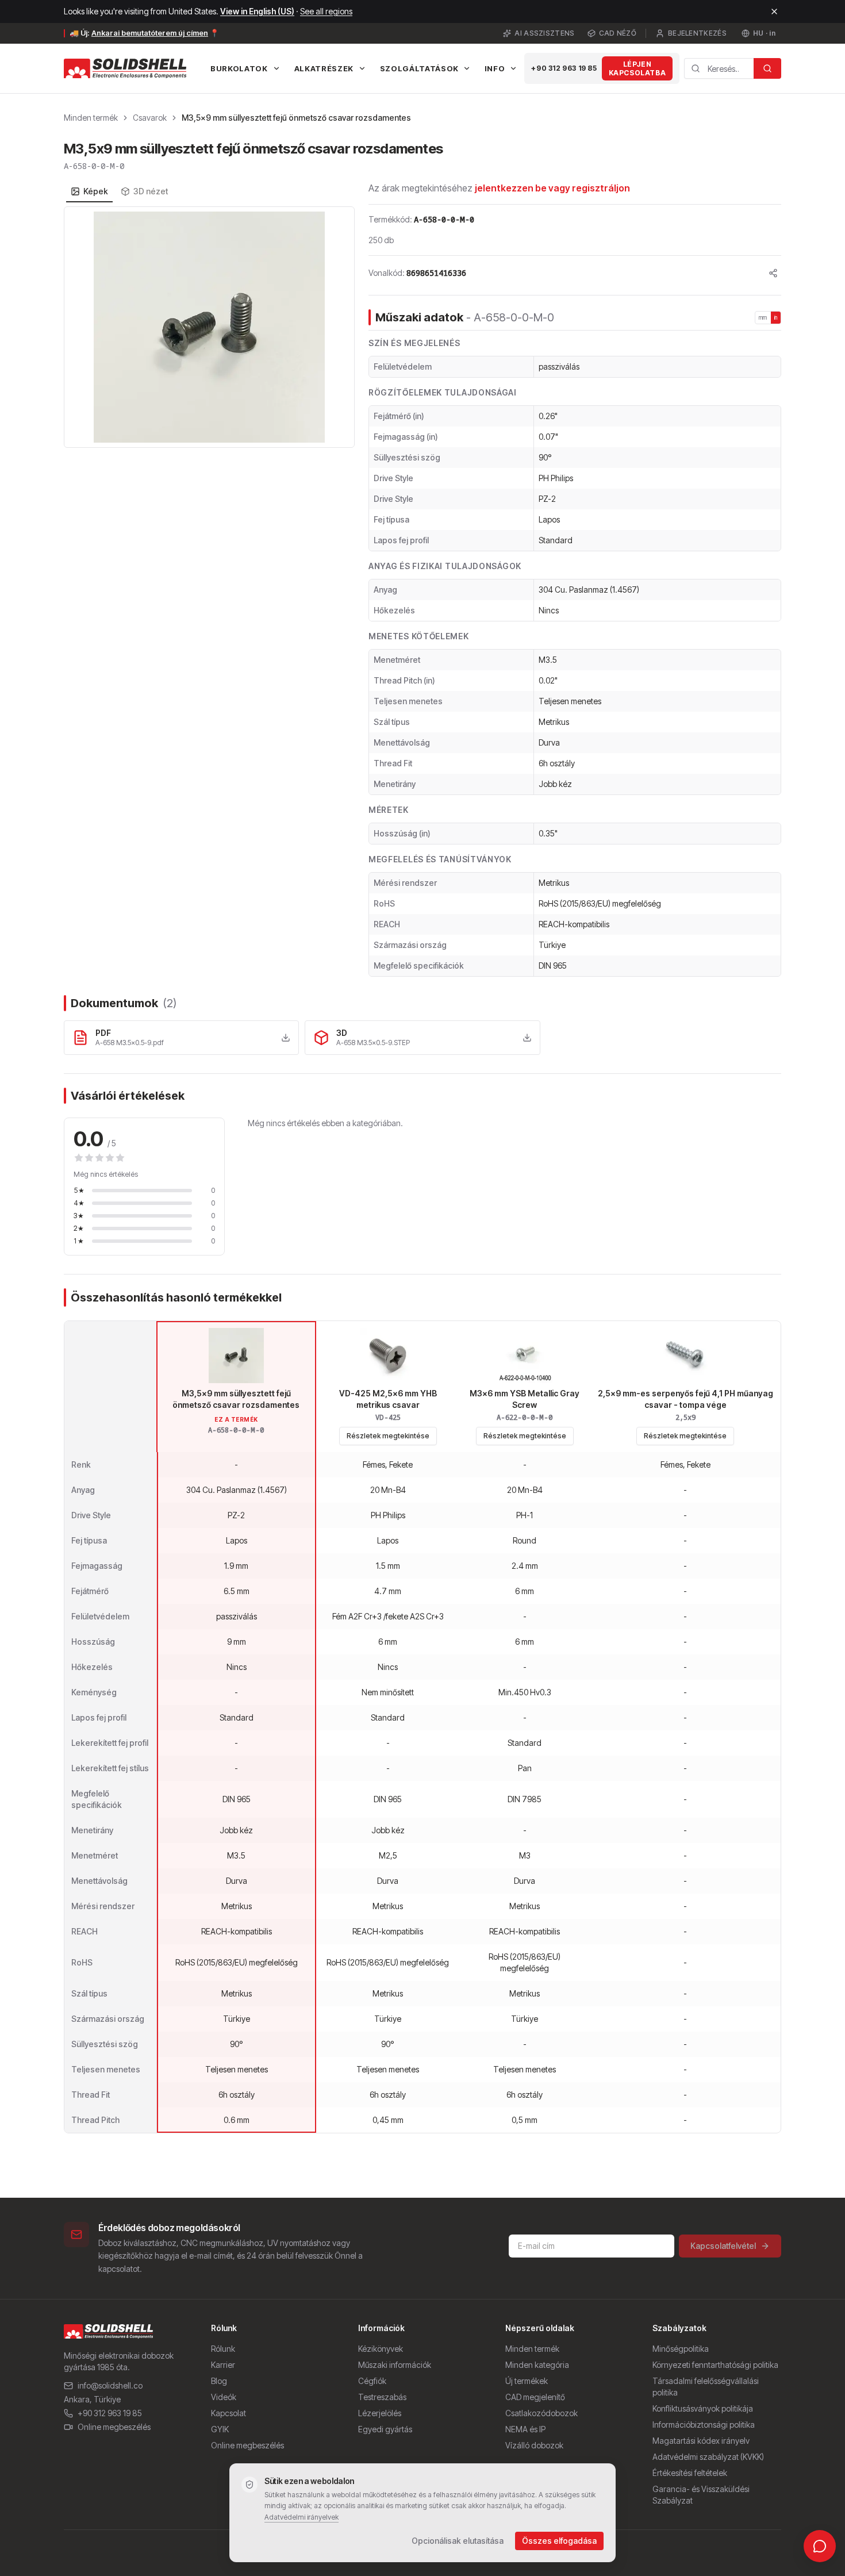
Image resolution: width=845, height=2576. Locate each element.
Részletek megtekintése (388, 1436)
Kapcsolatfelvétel (723, 2246)
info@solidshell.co (110, 2385)
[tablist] (119, 191)
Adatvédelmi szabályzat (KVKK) (708, 2457)
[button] (209, 327)
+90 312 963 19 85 (564, 68)
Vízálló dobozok (534, 2445)
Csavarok (150, 118)
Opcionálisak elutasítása (458, 2541)
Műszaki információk (395, 2365)
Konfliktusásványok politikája (703, 2408)
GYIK (220, 2429)
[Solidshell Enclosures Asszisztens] (820, 2546)
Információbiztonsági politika (704, 2425)
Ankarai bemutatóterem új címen (150, 33)
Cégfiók (372, 2381)
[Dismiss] (774, 11)
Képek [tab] (96, 191)
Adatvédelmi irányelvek (301, 2517)
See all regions (326, 11)
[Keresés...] (767, 68)
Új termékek (527, 2381)
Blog (219, 2381)
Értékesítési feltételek (690, 2473)
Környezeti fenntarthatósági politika (715, 2365)
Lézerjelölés (380, 2413)
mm (763, 317)
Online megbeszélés (114, 2427)
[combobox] (719, 68)
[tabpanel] (209, 327)
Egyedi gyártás (385, 2429)
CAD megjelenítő (535, 2397)
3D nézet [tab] (151, 191)
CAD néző (618, 33)
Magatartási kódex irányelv (701, 2441)
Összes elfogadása (559, 2541)
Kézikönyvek (381, 2349)
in (776, 317)
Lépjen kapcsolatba (637, 68)
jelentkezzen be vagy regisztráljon (552, 188)
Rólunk (223, 2349)
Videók (224, 2397)
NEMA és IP (525, 2429)
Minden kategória (537, 2365)
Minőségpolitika (681, 2349)
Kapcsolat (228, 2413)
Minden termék (91, 118)
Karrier (223, 2365)
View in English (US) (257, 11)
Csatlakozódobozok (541, 2413)
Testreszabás (382, 2397)
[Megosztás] (773, 273)
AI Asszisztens (544, 33)
